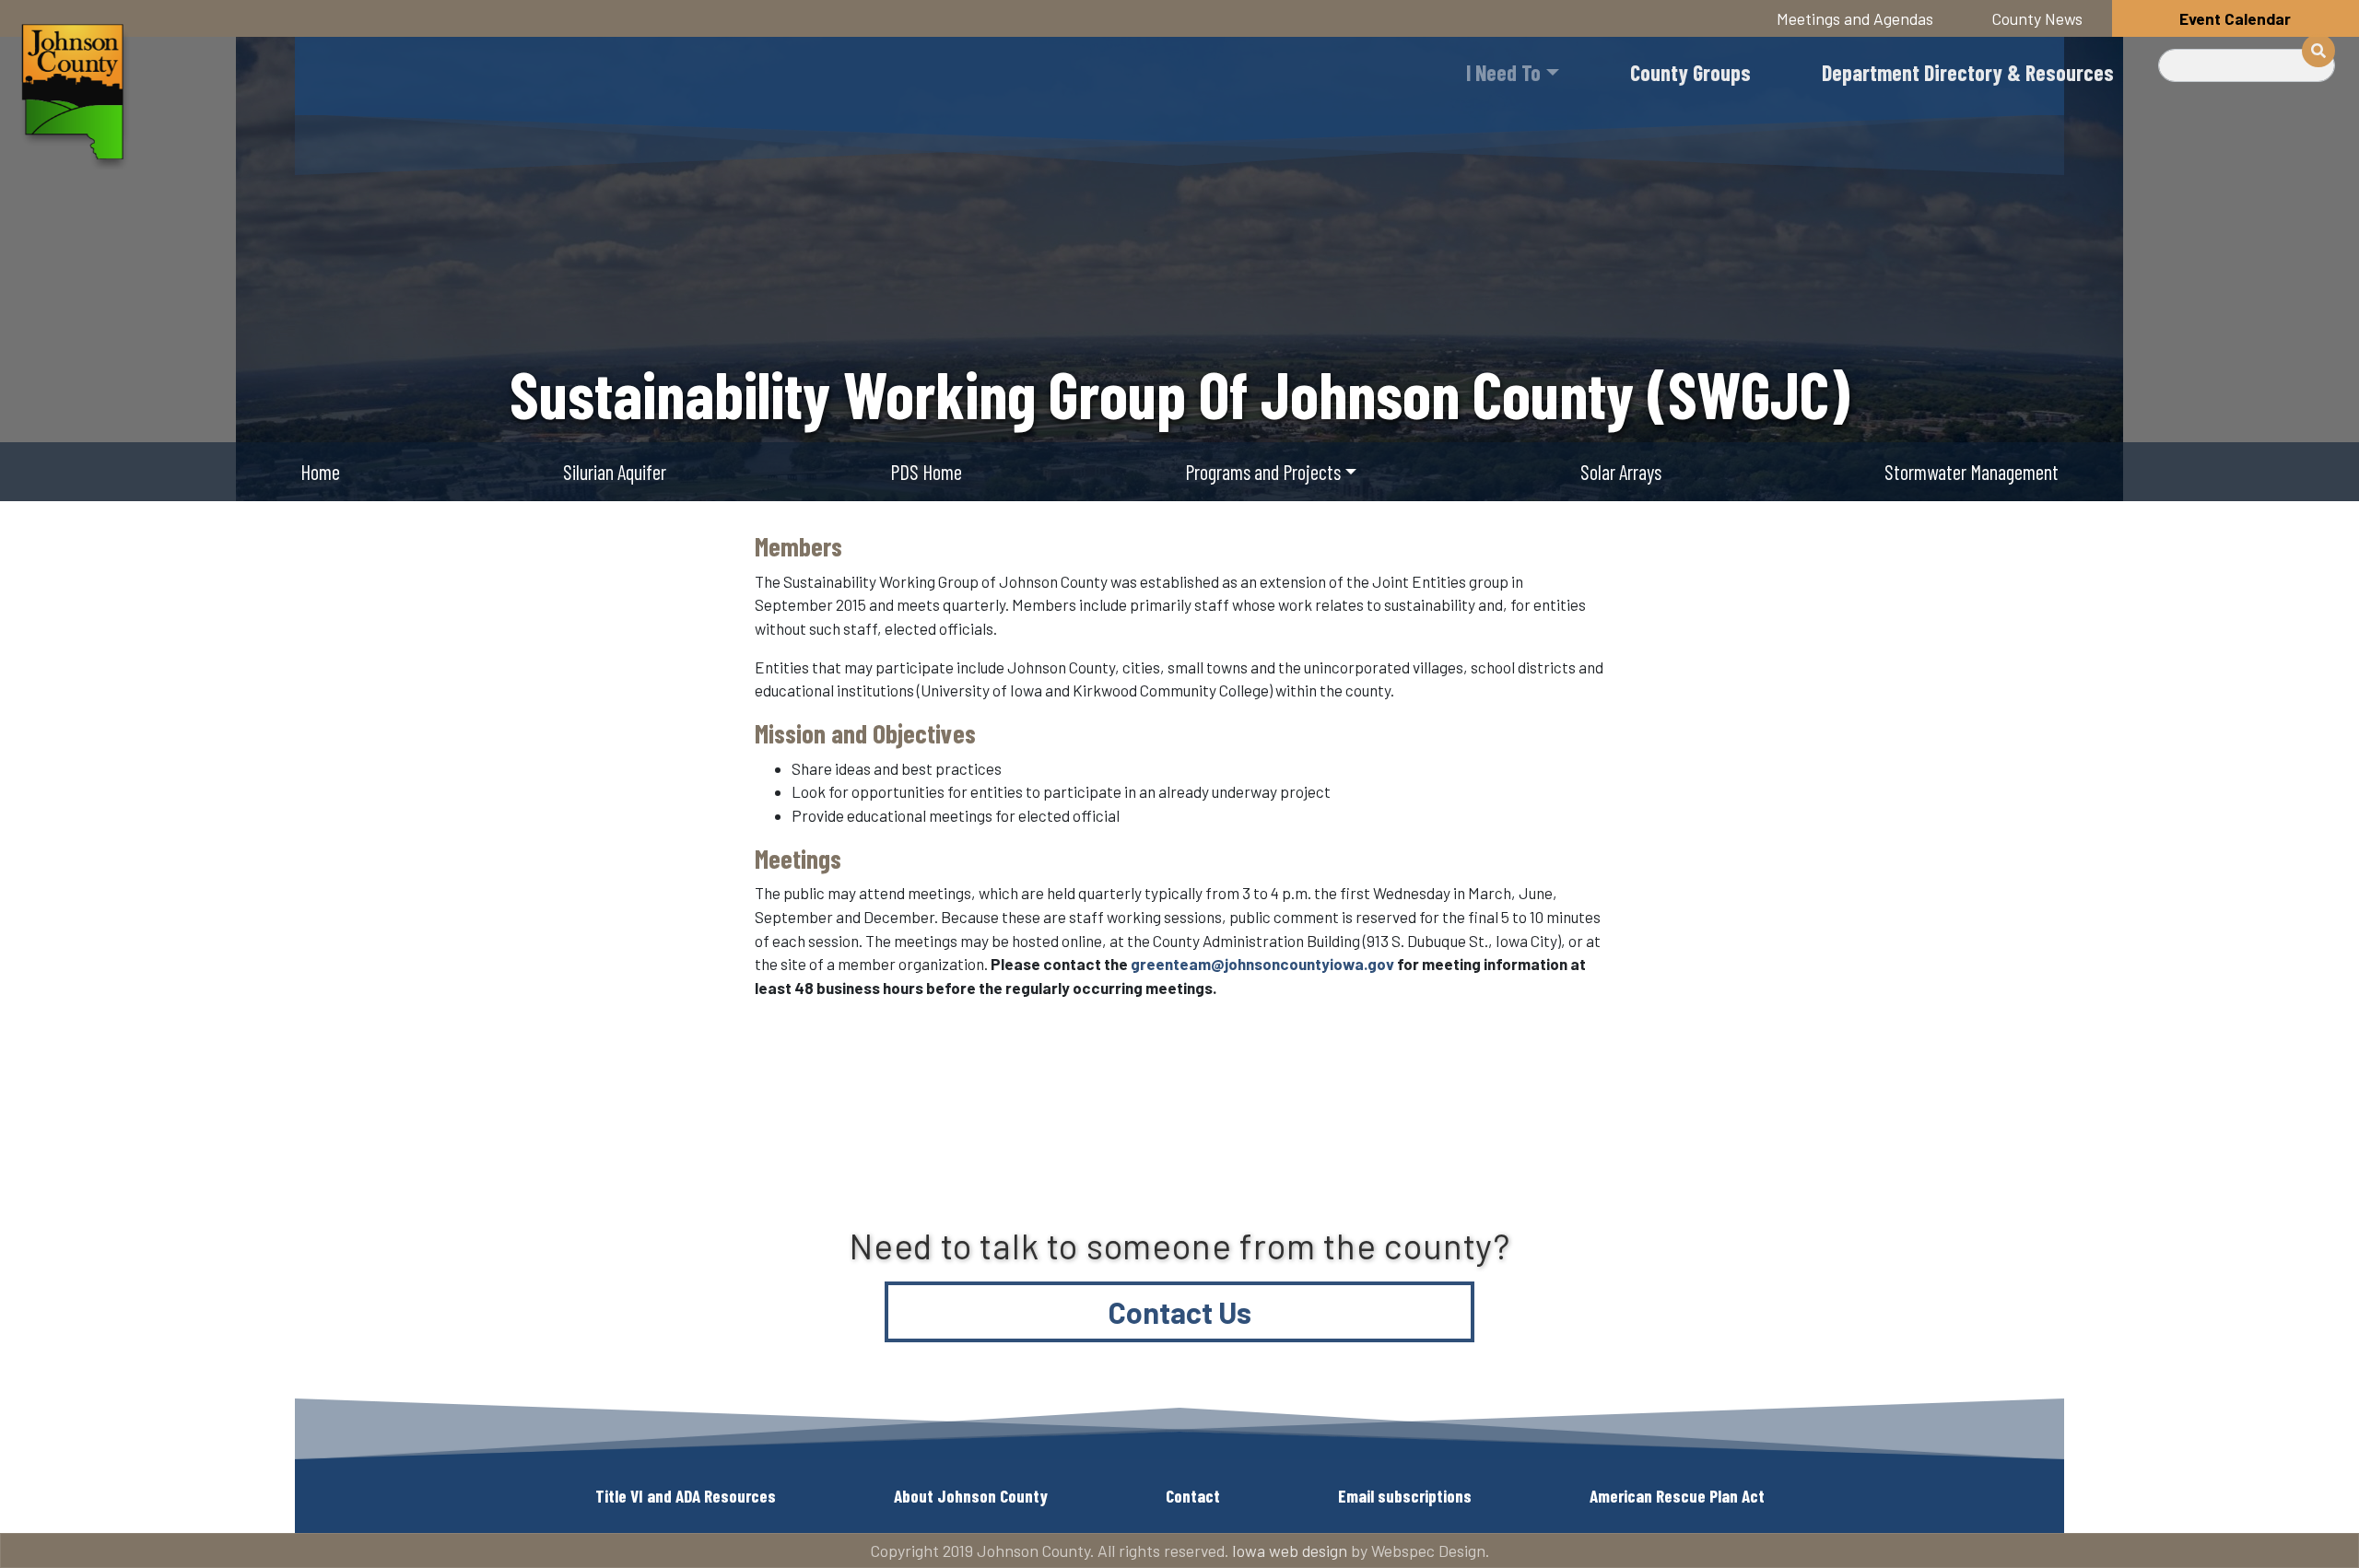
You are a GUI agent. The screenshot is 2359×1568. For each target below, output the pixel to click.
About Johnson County (971, 1496)
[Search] (2318, 51)
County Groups (1690, 72)
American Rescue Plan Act (1677, 1496)
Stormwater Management (1972, 472)
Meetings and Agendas (1855, 18)
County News (2037, 18)
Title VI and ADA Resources (686, 1496)
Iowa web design (1290, 1550)
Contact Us (1180, 1312)
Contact (1193, 1496)
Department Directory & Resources (1968, 72)
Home (320, 472)
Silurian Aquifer (615, 472)
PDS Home (926, 472)
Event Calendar (2235, 18)
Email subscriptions (1405, 1496)
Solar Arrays (1621, 472)
